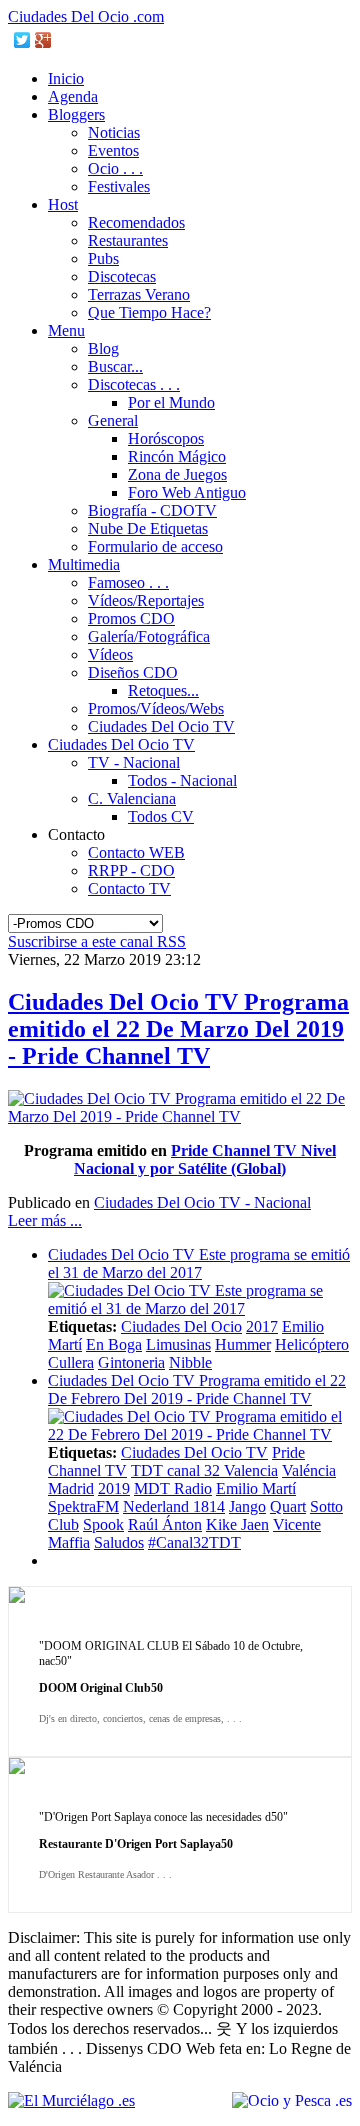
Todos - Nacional (182, 780)
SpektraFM (83, 1506)
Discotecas (122, 276)
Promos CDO (131, 618)
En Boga (114, 1344)
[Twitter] (22, 40)
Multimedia (84, 564)
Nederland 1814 (174, 1506)
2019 (114, 1488)
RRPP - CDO (131, 870)
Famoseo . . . (128, 582)
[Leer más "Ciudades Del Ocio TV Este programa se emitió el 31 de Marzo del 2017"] (200, 1308)
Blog (103, 348)
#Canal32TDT (194, 1542)
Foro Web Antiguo (187, 492)
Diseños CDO (133, 672)
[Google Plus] (43, 40)
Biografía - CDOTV (152, 510)
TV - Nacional (134, 762)
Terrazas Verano (139, 294)
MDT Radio (173, 1488)
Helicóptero (312, 1344)
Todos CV (161, 816)
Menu (66, 330)
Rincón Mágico (177, 456)
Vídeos (110, 654)
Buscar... (115, 366)
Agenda (73, 96)
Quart (288, 1506)
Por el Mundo (171, 402)
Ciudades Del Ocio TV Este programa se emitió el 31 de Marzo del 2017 (199, 1263)
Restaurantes (128, 240)
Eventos (113, 150)
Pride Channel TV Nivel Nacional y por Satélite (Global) (205, 1159)
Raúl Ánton (165, 1524)
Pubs (103, 258)
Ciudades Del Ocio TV (161, 726)
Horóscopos (166, 438)
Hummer (243, 1344)
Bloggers (76, 114)
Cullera (71, 1362)
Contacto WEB (136, 852)
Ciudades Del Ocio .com (86, 16)
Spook (103, 1524)
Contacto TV (129, 888)
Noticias (114, 132)
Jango (247, 1506)
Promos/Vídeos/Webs (156, 708)
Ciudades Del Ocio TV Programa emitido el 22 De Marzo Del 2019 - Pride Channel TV (178, 1029)
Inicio (66, 78)
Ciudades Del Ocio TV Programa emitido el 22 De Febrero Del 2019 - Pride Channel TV (197, 1389)
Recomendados (136, 222)
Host (63, 204)
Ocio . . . (115, 168)
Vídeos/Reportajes (146, 600)
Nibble (190, 1362)
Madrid (71, 1488)
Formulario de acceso (155, 546)
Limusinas (178, 1344)
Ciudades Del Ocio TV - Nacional (202, 1202)
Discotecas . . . (134, 384)
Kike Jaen (237, 1524)
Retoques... (163, 690)
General (113, 420)
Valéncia (309, 1470)
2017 (262, 1326)
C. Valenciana (132, 798)
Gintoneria (131, 1362)
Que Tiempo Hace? (149, 312)
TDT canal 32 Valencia (204, 1470)
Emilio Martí (256, 1488)
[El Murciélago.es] (71, 2100)
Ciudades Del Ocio (181, 1326)
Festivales (119, 186)
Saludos (119, 1542)
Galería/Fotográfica (149, 636)
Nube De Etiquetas (148, 528)
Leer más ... (45, 1220)
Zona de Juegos (177, 474)
